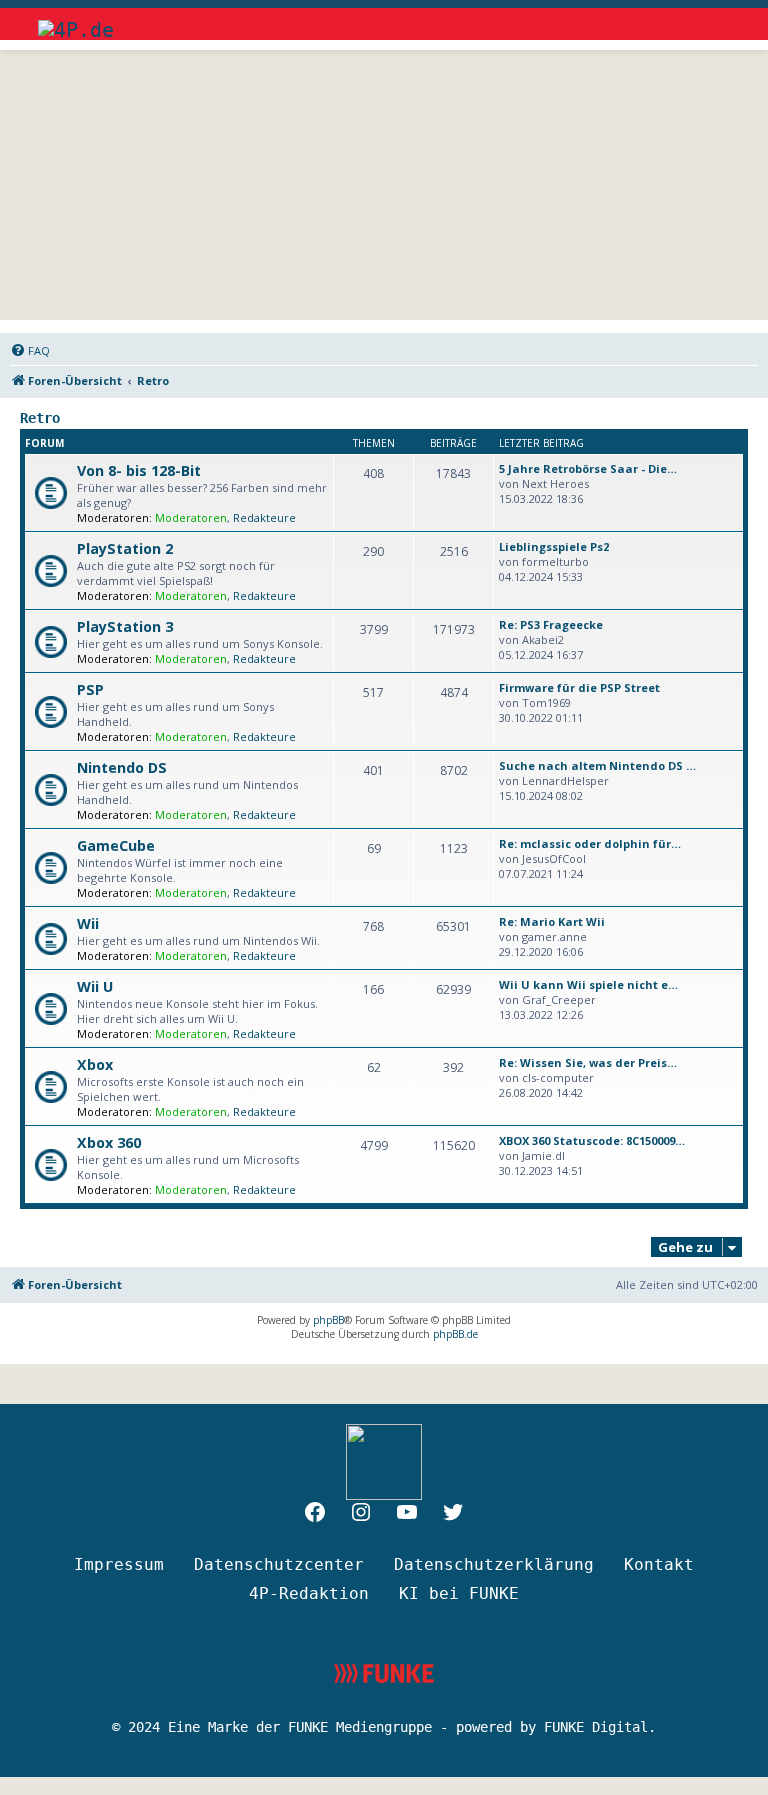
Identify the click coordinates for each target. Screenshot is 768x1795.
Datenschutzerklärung (494, 1564)
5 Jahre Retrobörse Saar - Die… (588, 468)
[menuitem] (30, 351)
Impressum (119, 1564)
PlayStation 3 (125, 626)
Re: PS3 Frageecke (551, 624)
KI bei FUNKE (459, 1593)
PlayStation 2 (125, 548)
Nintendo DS (122, 767)
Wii (88, 923)
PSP (90, 689)
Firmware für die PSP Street (579, 687)
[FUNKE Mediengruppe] (384, 1673)
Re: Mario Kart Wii (552, 921)
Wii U (95, 986)
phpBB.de (455, 1334)
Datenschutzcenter (279, 1564)
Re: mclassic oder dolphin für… (590, 843)
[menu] (712, 20)
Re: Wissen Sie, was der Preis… (588, 1062)
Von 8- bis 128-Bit (139, 470)
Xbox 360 (109, 1142)
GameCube (116, 845)
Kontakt (659, 1564)
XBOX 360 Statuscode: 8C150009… (592, 1140)
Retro (40, 418)
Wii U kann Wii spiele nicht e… (588, 984)
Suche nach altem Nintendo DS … (597, 765)
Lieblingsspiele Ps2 (554, 546)
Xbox (95, 1064)
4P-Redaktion (309, 1593)
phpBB (328, 1320)
